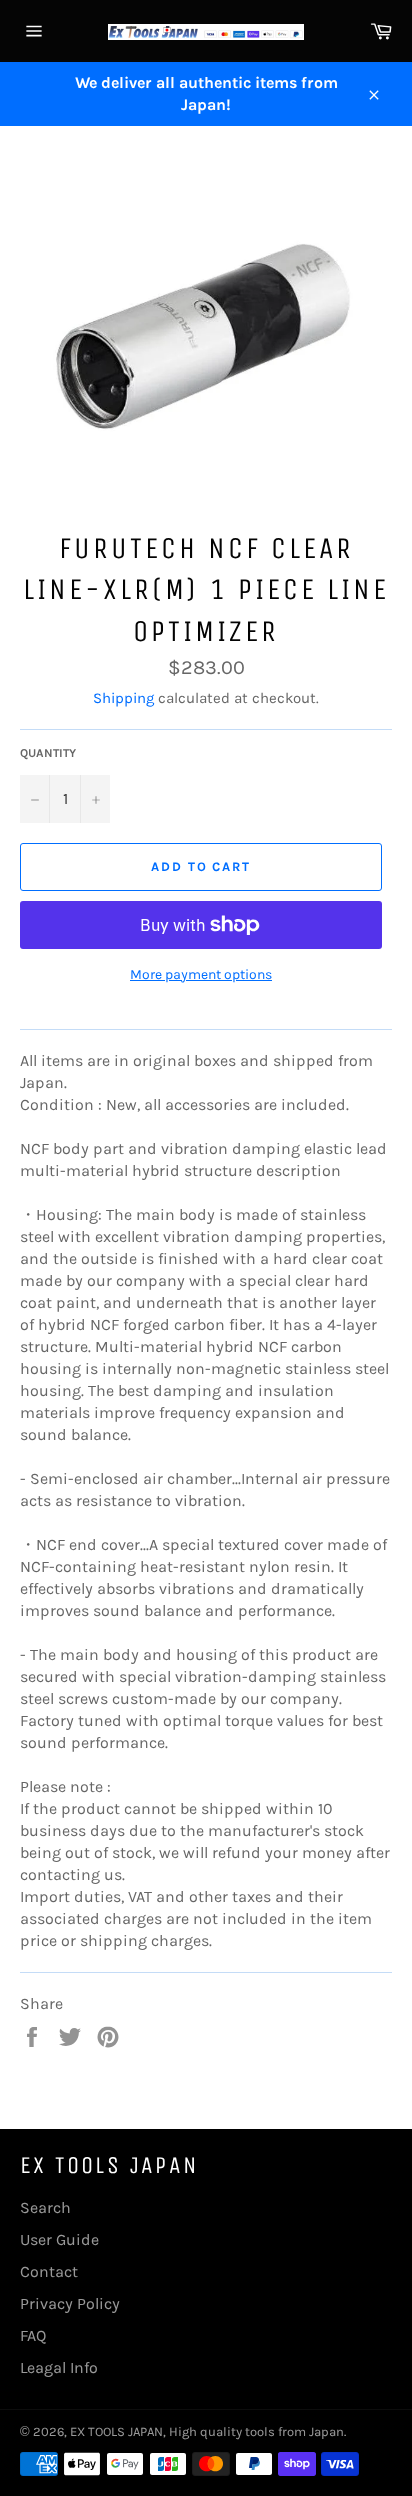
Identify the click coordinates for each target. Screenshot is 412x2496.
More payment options (201, 974)
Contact (49, 2271)
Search (45, 2207)
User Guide (59, 2239)
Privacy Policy (70, 2303)
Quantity (48, 753)
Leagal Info (59, 2367)
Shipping (123, 698)
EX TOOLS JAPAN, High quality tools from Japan (207, 2431)
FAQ (33, 2335)
